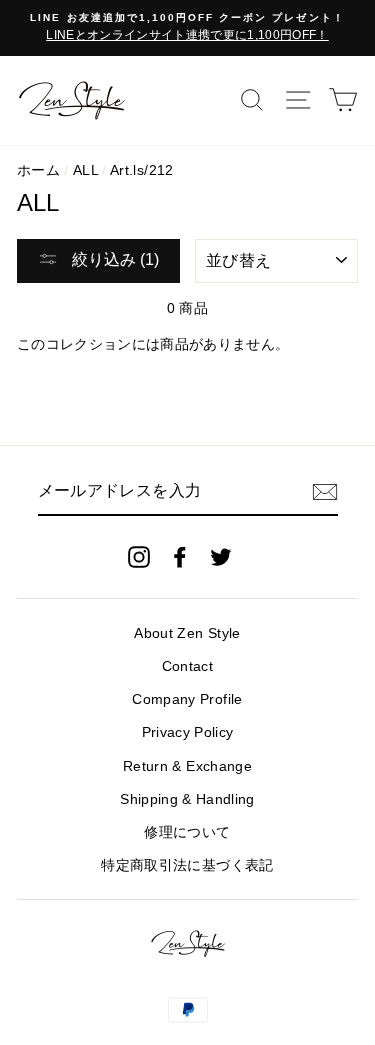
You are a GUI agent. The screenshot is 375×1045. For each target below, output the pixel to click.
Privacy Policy (188, 732)
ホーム (38, 170)
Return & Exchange (187, 766)
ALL (85, 170)
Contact (187, 666)
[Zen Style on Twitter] (221, 557)
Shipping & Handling (187, 799)
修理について (187, 832)
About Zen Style (187, 633)
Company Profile (187, 699)
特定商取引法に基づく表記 (187, 865)
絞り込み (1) (113, 259)
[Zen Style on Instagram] (139, 557)
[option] (187, 28)
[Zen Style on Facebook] (180, 557)
